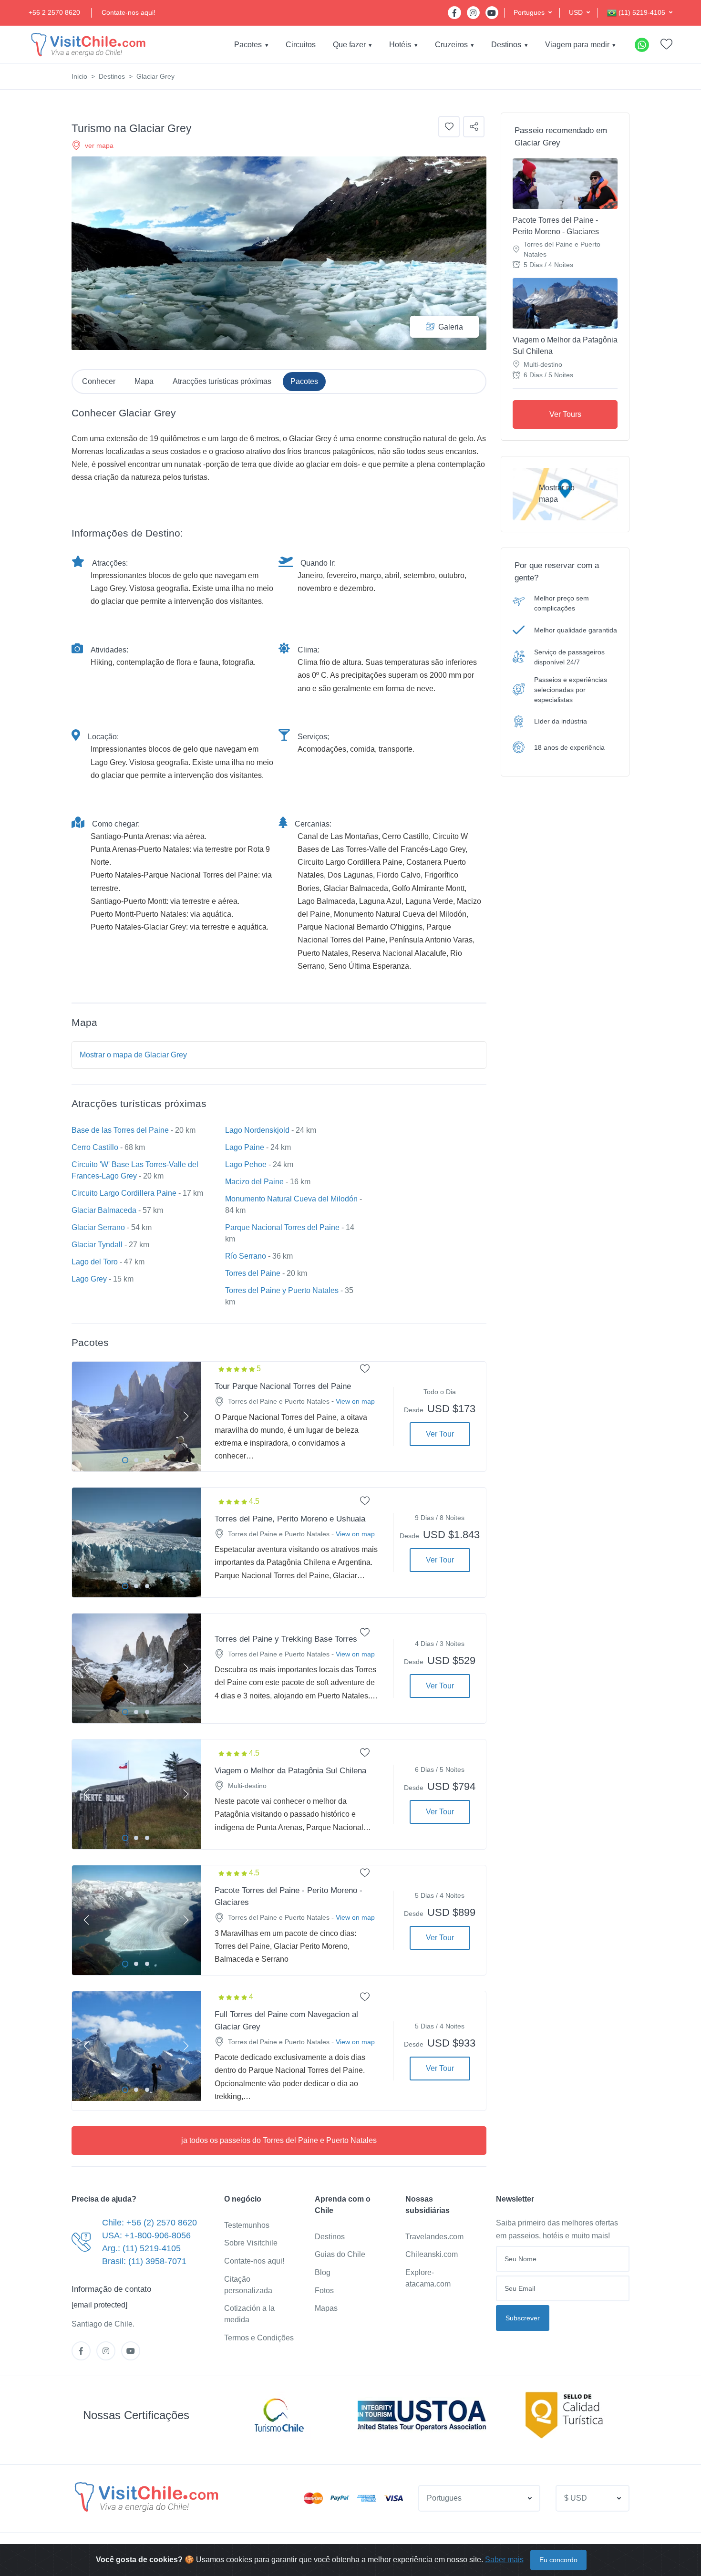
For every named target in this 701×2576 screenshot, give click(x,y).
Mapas (326, 2308)
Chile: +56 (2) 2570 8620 (149, 2223)
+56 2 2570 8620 (54, 12)
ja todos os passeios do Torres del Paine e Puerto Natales (279, 2140)
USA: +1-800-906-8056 (146, 2235)
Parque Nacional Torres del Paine (282, 1227)
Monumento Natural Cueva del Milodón (291, 1199)
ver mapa (99, 145)
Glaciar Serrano (98, 1227)
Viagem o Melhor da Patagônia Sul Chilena (565, 346)
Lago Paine (245, 1147)
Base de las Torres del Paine (120, 1130)
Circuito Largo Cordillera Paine (124, 1193)
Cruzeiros (451, 45)
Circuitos (301, 45)
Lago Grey (89, 1279)
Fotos (324, 2291)
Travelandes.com (434, 2237)
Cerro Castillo (95, 1147)
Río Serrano (246, 1256)
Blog (323, 2272)
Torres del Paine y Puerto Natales (282, 1290)
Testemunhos (247, 2225)
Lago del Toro (95, 1262)
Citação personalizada (248, 2285)
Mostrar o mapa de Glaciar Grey (133, 1055)
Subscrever (523, 2318)
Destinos (506, 45)
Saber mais (504, 2560)
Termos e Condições (259, 2338)
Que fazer (349, 45)
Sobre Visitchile (251, 2243)
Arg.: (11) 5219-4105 (141, 2248)
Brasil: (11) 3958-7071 (144, 2261)
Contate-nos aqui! (129, 12)
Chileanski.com (432, 2254)
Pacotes (248, 45)
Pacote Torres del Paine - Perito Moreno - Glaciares (556, 226)
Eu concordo (558, 2560)
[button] (533, 13)
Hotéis (400, 45)
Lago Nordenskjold (257, 1130)
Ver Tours (565, 414)
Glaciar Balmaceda (104, 1210)
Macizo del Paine (254, 1182)
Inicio (79, 76)
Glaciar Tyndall (97, 1245)
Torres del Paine (253, 1273)
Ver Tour (440, 1434)
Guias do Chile (340, 2254)
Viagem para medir (577, 45)
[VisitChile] (88, 45)
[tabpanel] (136, 1417)
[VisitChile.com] (146, 2497)
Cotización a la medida (249, 2314)
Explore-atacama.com (428, 2278)
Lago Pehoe (246, 1164)
